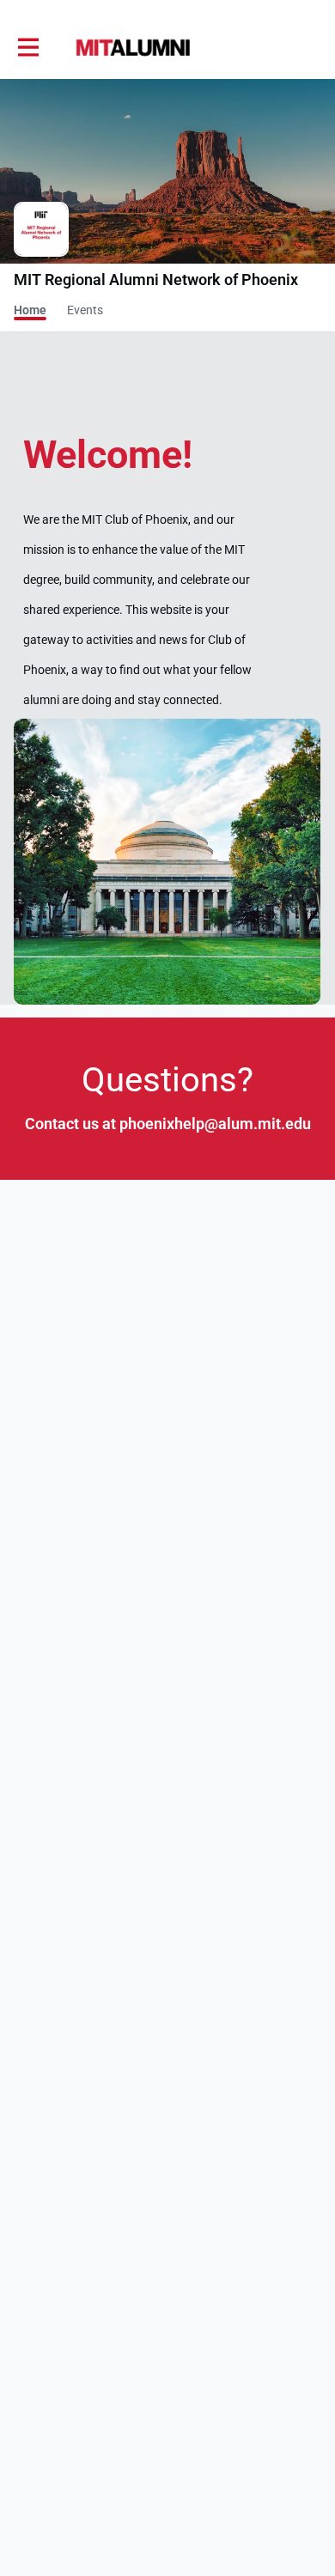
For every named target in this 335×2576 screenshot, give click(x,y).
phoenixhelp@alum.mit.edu (215, 1124)
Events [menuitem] (85, 310)
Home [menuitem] (30, 310)
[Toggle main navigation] (27, 48)
